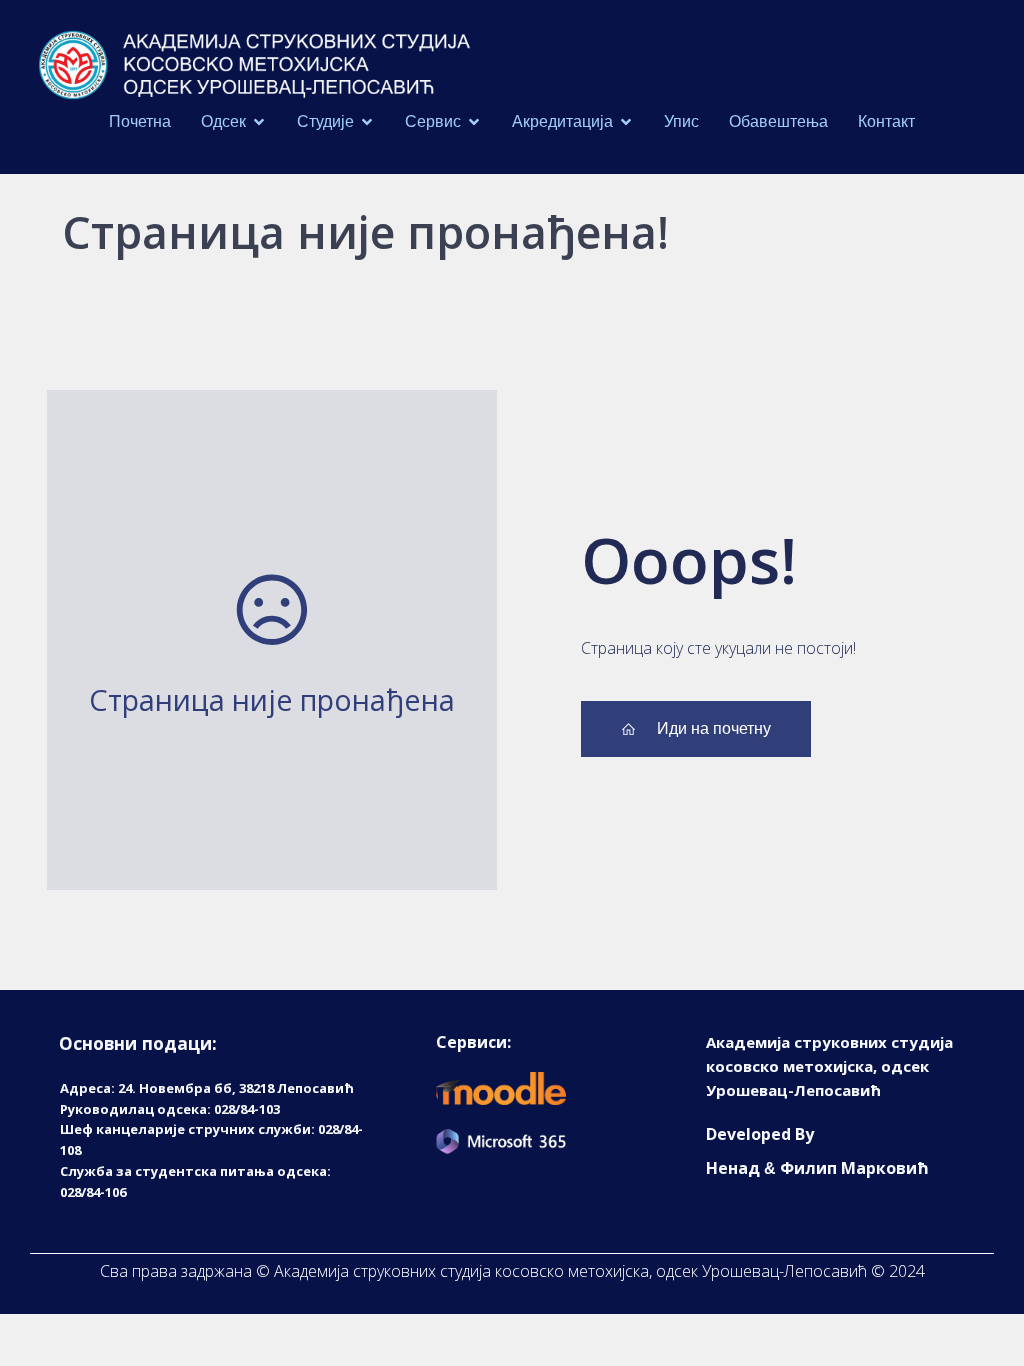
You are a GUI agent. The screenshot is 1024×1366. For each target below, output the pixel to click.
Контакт (886, 121)
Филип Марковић (854, 1168)
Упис (681, 121)
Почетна (140, 121)
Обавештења (778, 121)
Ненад (733, 1168)
